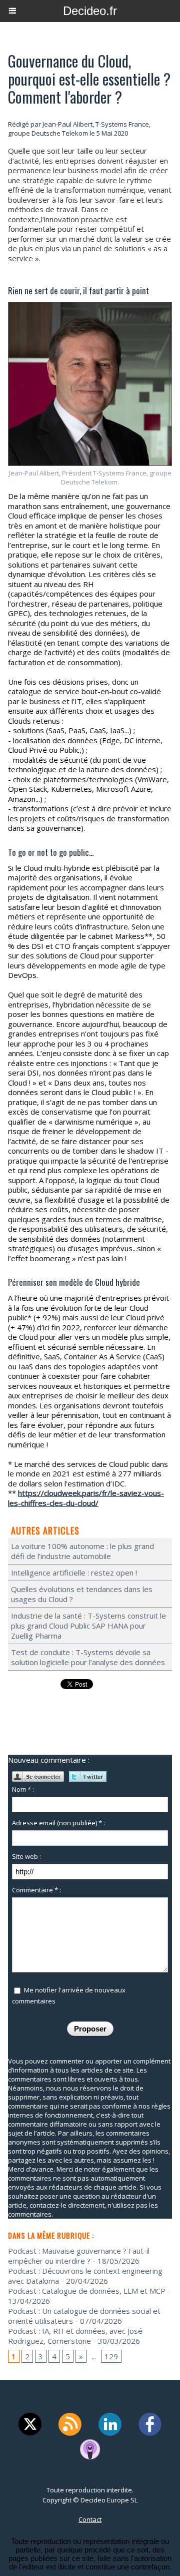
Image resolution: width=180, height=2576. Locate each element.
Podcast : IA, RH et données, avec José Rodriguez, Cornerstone (75, 2336)
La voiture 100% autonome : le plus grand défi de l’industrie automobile (82, 1551)
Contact (90, 2519)
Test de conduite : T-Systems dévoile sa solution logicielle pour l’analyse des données (88, 1657)
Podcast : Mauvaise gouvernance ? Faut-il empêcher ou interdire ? (79, 2256)
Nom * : (23, 1789)
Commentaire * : (36, 1890)
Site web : (26, 1856)
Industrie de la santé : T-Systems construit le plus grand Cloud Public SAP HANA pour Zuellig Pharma (88, 1626)
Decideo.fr (90, 11)
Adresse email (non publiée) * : (58, 1823)
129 (111, 2356)
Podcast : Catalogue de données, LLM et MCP (87, 2291)
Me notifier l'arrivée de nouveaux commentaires (69, 1995)
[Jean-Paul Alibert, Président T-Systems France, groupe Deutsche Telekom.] (90, 306)
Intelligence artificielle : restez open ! (74, 1573)
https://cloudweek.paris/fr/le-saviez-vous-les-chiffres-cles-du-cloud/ (86, 1498)
